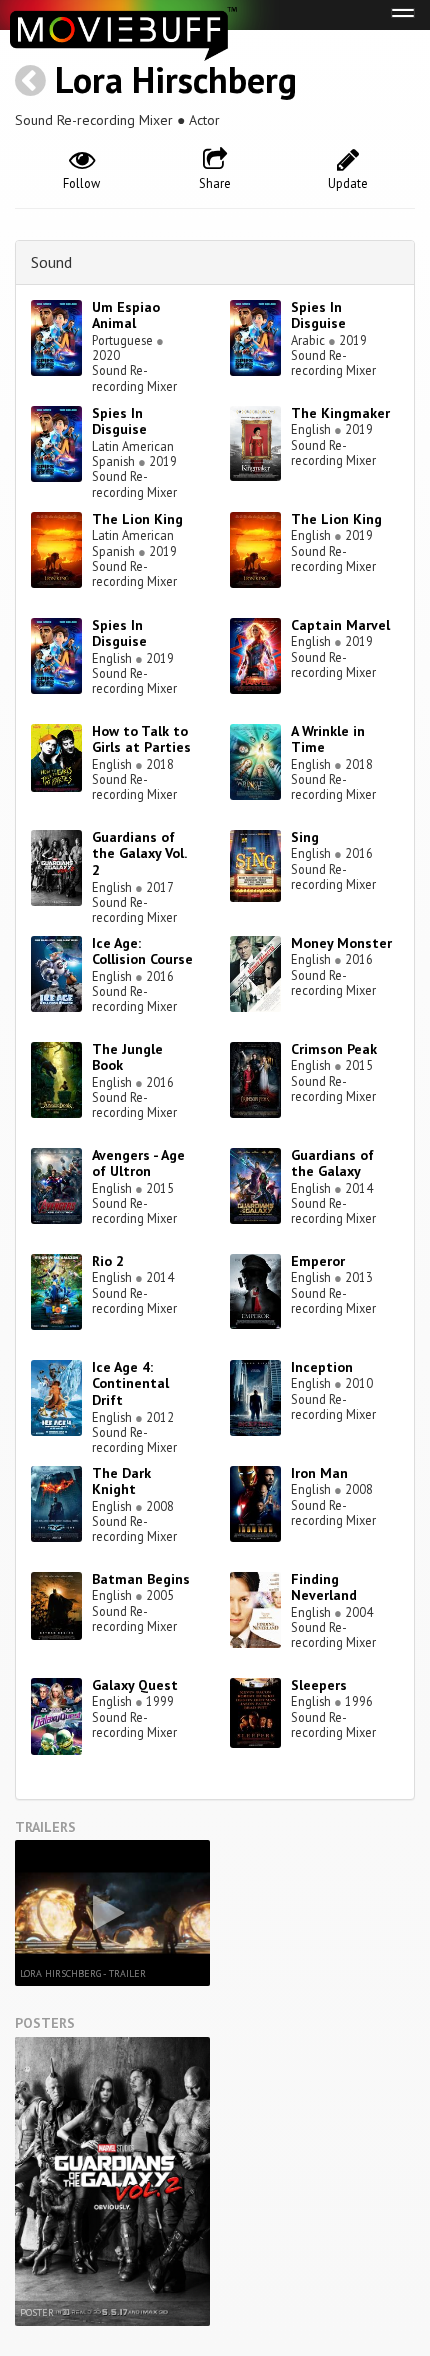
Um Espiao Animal (126, 315)
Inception (322, 1367)
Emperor (318, 1261)
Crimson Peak (334, 1049)
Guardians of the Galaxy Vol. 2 (139, 854)
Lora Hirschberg (176, 79)
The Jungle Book (127, 1057)
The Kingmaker (340, 413)
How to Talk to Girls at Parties (141, 739)
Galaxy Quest (135, 1685)
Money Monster (341, 943)
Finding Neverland (324, 1587)
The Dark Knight (121, 1481)
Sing (305, 837)
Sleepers (319, 1685)
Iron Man (319, 1473)
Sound (51, 262)
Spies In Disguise (318, 315)
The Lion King (137, 519)
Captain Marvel (340, 625)
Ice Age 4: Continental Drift (130, 1384)
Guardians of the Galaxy (332, 1163)
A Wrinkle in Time (328, 739)
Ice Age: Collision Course (142, 951)
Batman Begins (141, 1579)
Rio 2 (108, 1261)
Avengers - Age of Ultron (138, 1163)
